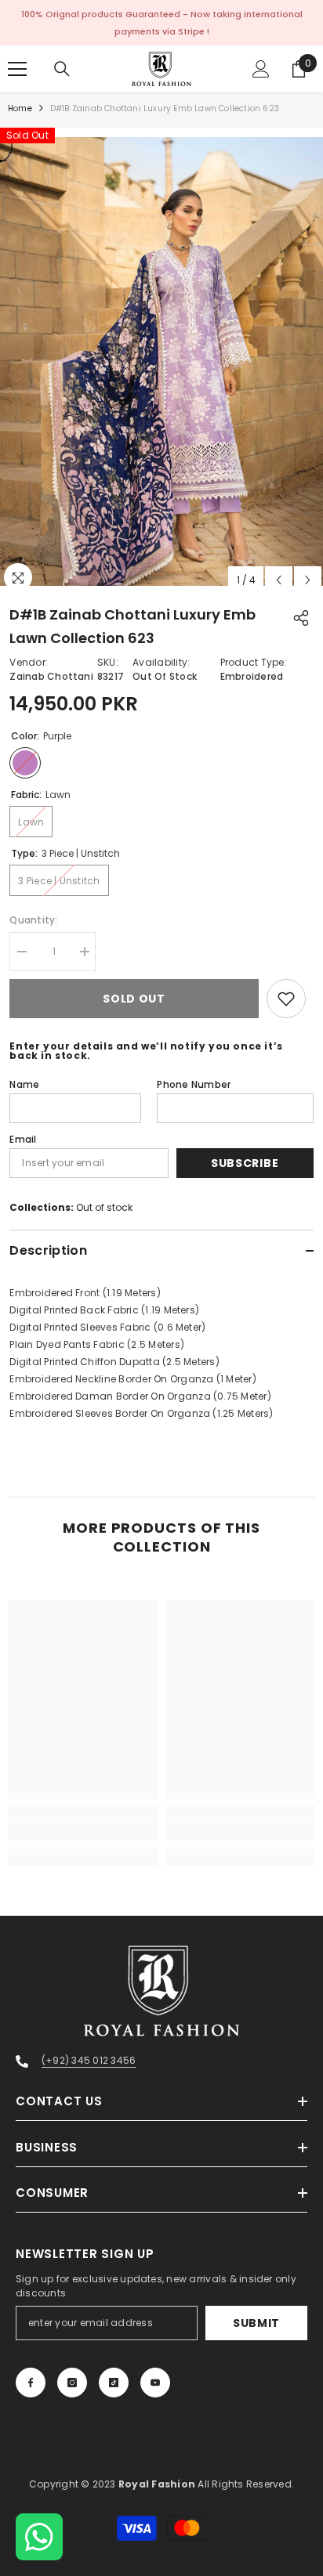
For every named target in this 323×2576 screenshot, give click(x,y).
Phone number (194, 1084)
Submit (256, 2323)
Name (24, 1084)
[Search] (62, 69)
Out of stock (104, 1207)
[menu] (17, 69)
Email (23, 1139)
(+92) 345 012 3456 (89, 2060)
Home (20, 108)
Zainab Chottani (51, 676)
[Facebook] (31, 2383)
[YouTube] (155, 2383)
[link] (83, 1832)
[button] (279, 580)
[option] (161, 361)
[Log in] (261, 69)
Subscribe (245, 1163)
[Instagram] (72, 2383)
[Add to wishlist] (286, 999)
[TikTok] (114, 2383)
